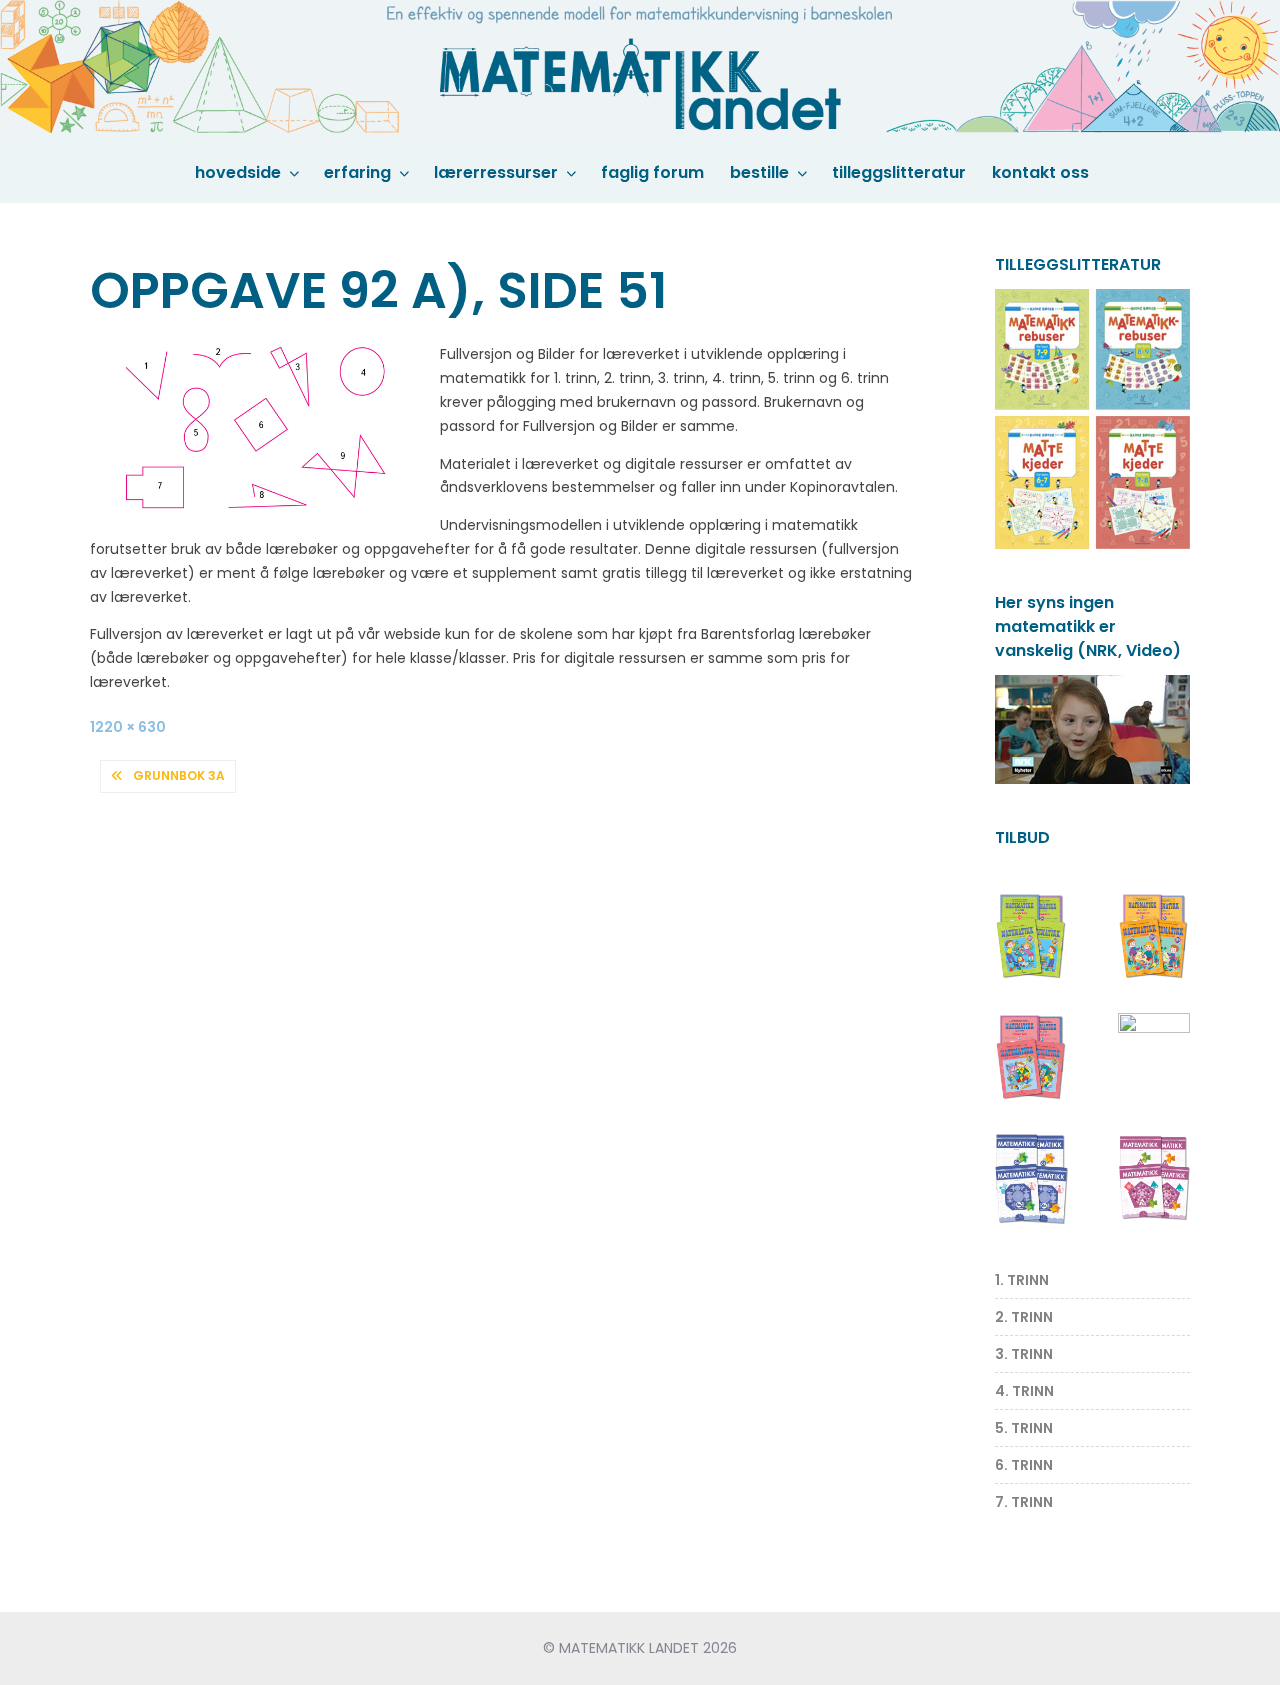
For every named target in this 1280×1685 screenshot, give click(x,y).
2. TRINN (1024, 1317)
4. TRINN (1024, 1391)
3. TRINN (1024, 1354)
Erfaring (357, 172)
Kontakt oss (1040, 172)
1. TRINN (1022, 1280)
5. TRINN (1024, 1428)
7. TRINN (1024, 1502)
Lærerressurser (496, 172)
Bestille (759, 172)
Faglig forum (652, 172)
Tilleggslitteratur (899, 172)
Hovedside (238, 172)
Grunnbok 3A (179, 775)
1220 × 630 (128, 727)
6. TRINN (1024, 1465)
